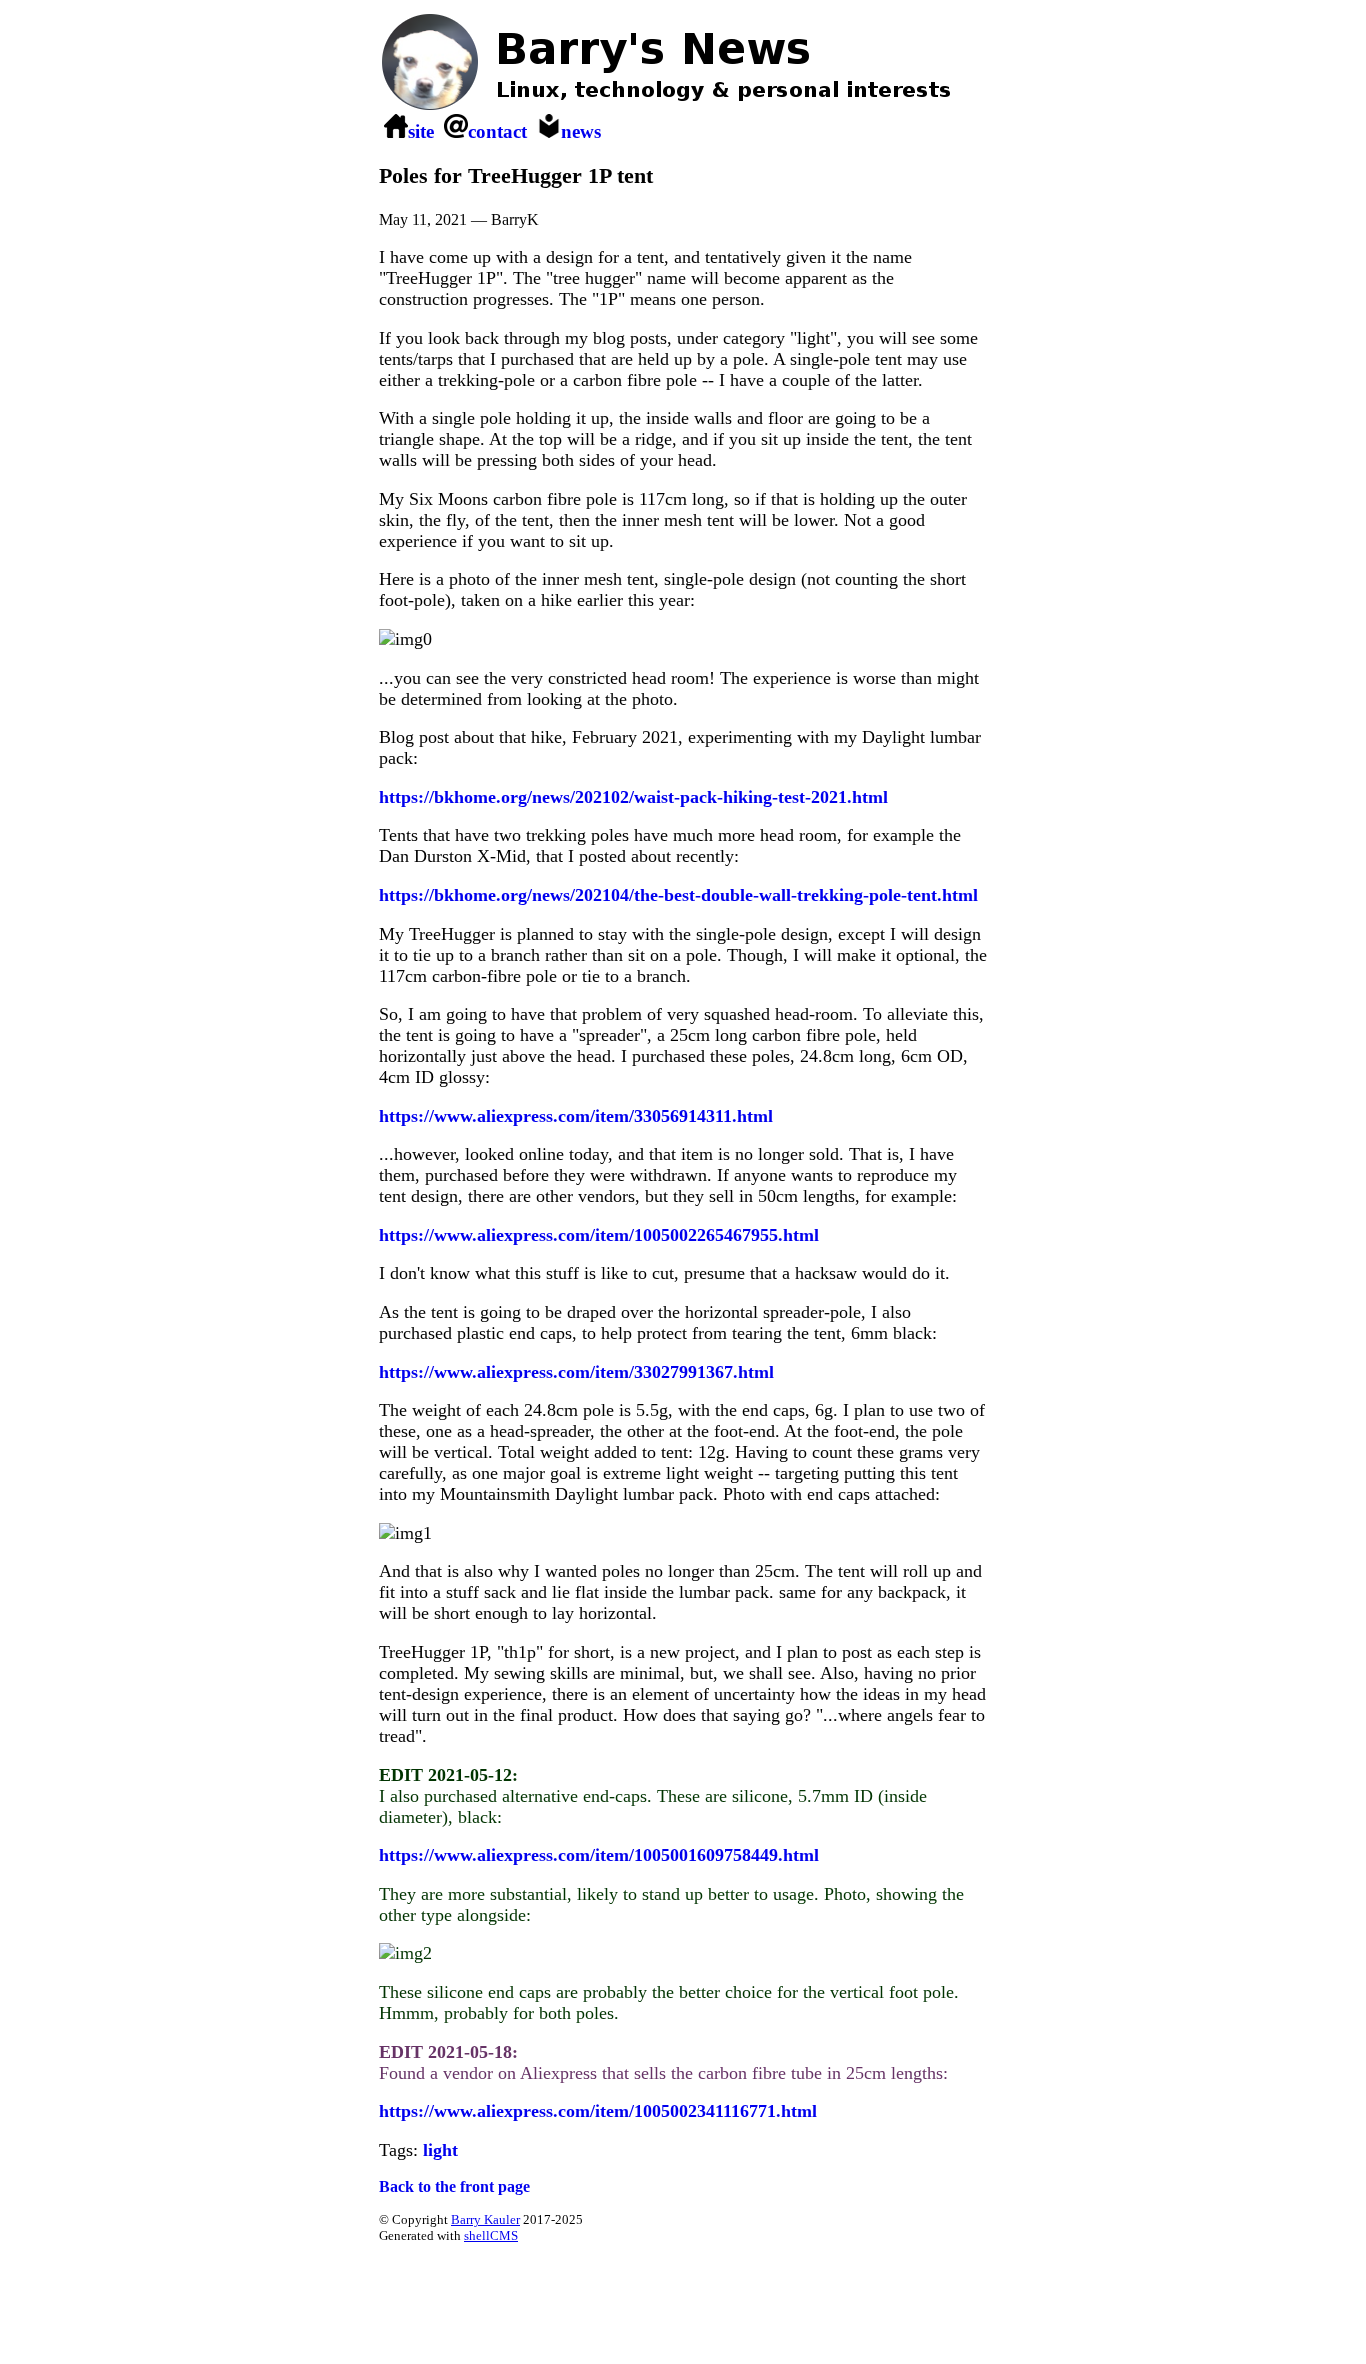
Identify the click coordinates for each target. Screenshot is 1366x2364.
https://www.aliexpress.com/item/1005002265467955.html (599, 1235)
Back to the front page (454, 2186)
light (440, 2150)
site (421, 131)
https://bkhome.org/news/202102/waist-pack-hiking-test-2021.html (633, 797)
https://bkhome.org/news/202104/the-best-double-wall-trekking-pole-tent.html (678, 895)
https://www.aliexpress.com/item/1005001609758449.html (599, 1855)
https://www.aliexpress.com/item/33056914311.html (576, 1116)
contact (497, 131)
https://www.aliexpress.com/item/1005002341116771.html (598, 2111)
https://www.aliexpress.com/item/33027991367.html (576, 1372)
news (581, 131)
